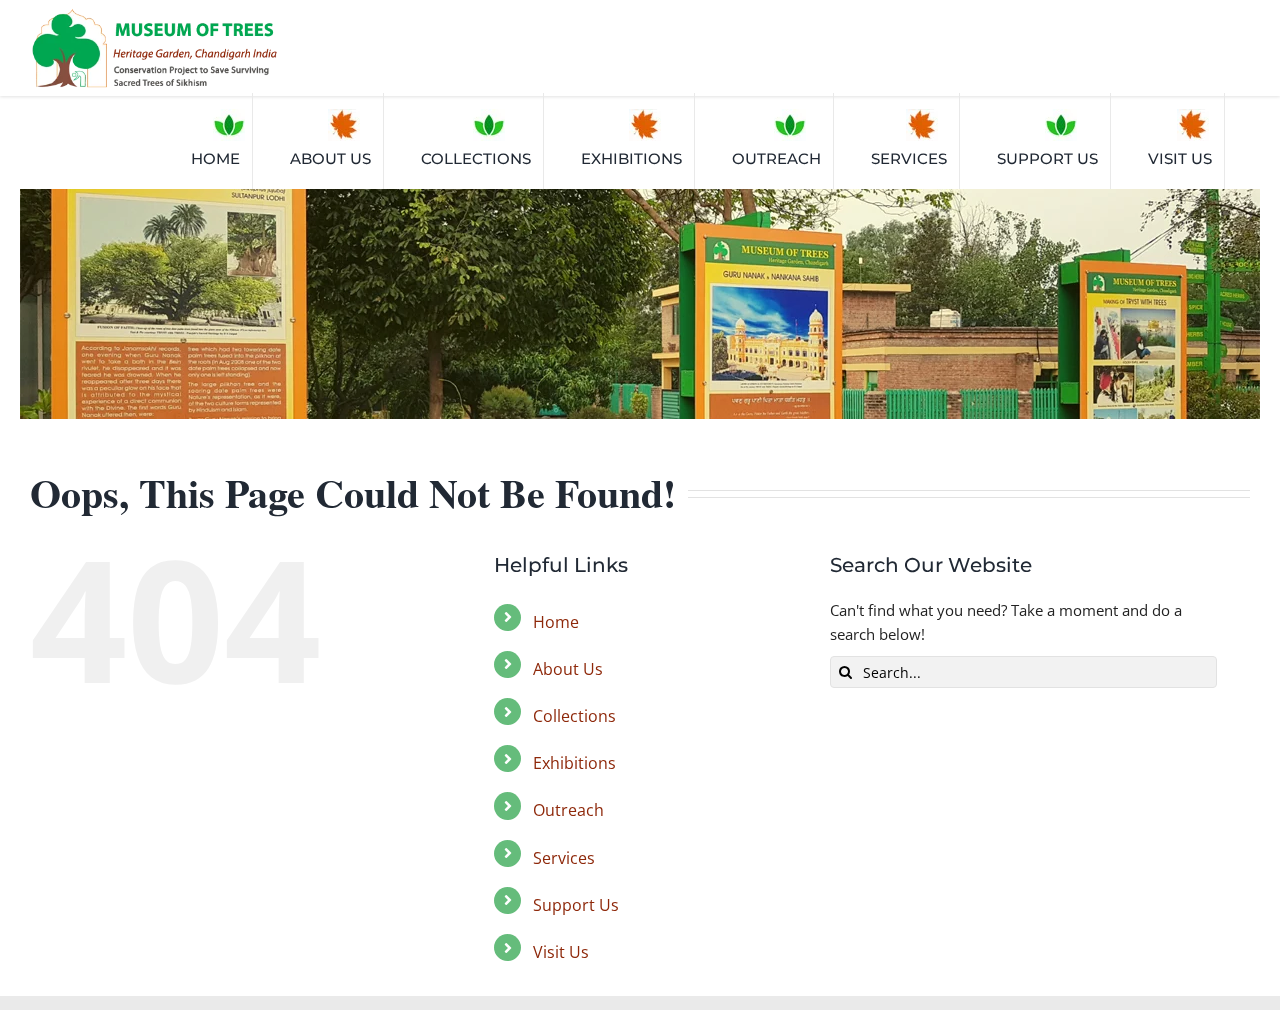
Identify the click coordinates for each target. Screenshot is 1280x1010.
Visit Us (561, 952)
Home (556, 622)
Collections (574, 716)
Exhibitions (574, 763)
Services (564, 858)
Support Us (576, 905)
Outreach (568, 810)
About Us (568, 669)
